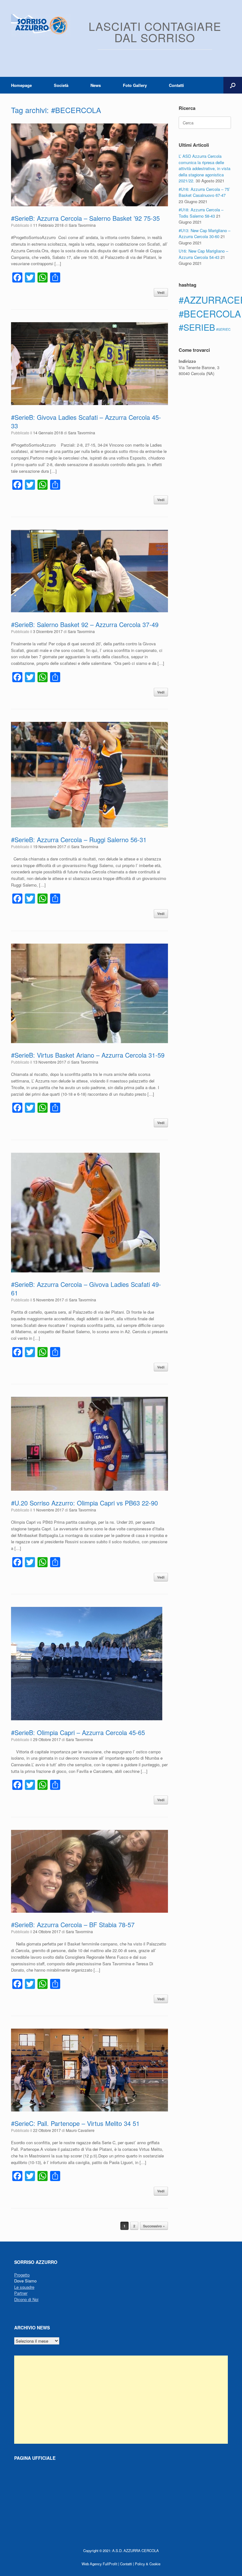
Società (61, 85)
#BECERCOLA (210, 313)
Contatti (176, 85)
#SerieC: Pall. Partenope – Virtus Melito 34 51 (75, 2123)
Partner (21, 2293)
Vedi (161, 292)
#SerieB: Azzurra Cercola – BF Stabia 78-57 (73, 1925)
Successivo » (154, 2226)
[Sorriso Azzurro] (41, 25)
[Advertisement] (121, 2400)
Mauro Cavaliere (80, 2130)
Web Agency (92, 2564)
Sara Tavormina (82, 225)
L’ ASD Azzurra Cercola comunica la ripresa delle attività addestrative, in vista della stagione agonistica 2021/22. (205, 168)
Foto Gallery (135, 85)
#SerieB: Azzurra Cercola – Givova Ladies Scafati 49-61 (86, 1288)
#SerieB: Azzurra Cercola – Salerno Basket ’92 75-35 (85, 218)
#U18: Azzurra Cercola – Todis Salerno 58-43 (201, 213)
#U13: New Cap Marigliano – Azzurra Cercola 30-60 (205, 234)
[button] (233, 85)
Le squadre (24, 2287)
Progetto (22, 2275)
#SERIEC (223, 329)
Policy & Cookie (148, 2564)
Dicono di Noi (26, 2299)
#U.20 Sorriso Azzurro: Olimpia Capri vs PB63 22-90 (84, 1503)
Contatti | (127, 2564)
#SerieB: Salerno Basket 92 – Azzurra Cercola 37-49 (85, 624)
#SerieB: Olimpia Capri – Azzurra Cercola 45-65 (78, 1732)
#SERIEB (197, 327)
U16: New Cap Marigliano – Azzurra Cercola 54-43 (203, 254)
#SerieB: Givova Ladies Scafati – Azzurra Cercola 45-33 (86, 421)
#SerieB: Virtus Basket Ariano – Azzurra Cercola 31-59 (88, 1055)
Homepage (21, 85)
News (96, 85)
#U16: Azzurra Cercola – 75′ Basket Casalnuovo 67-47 (204, 192)
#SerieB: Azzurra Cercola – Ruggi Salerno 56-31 (79, 840)
